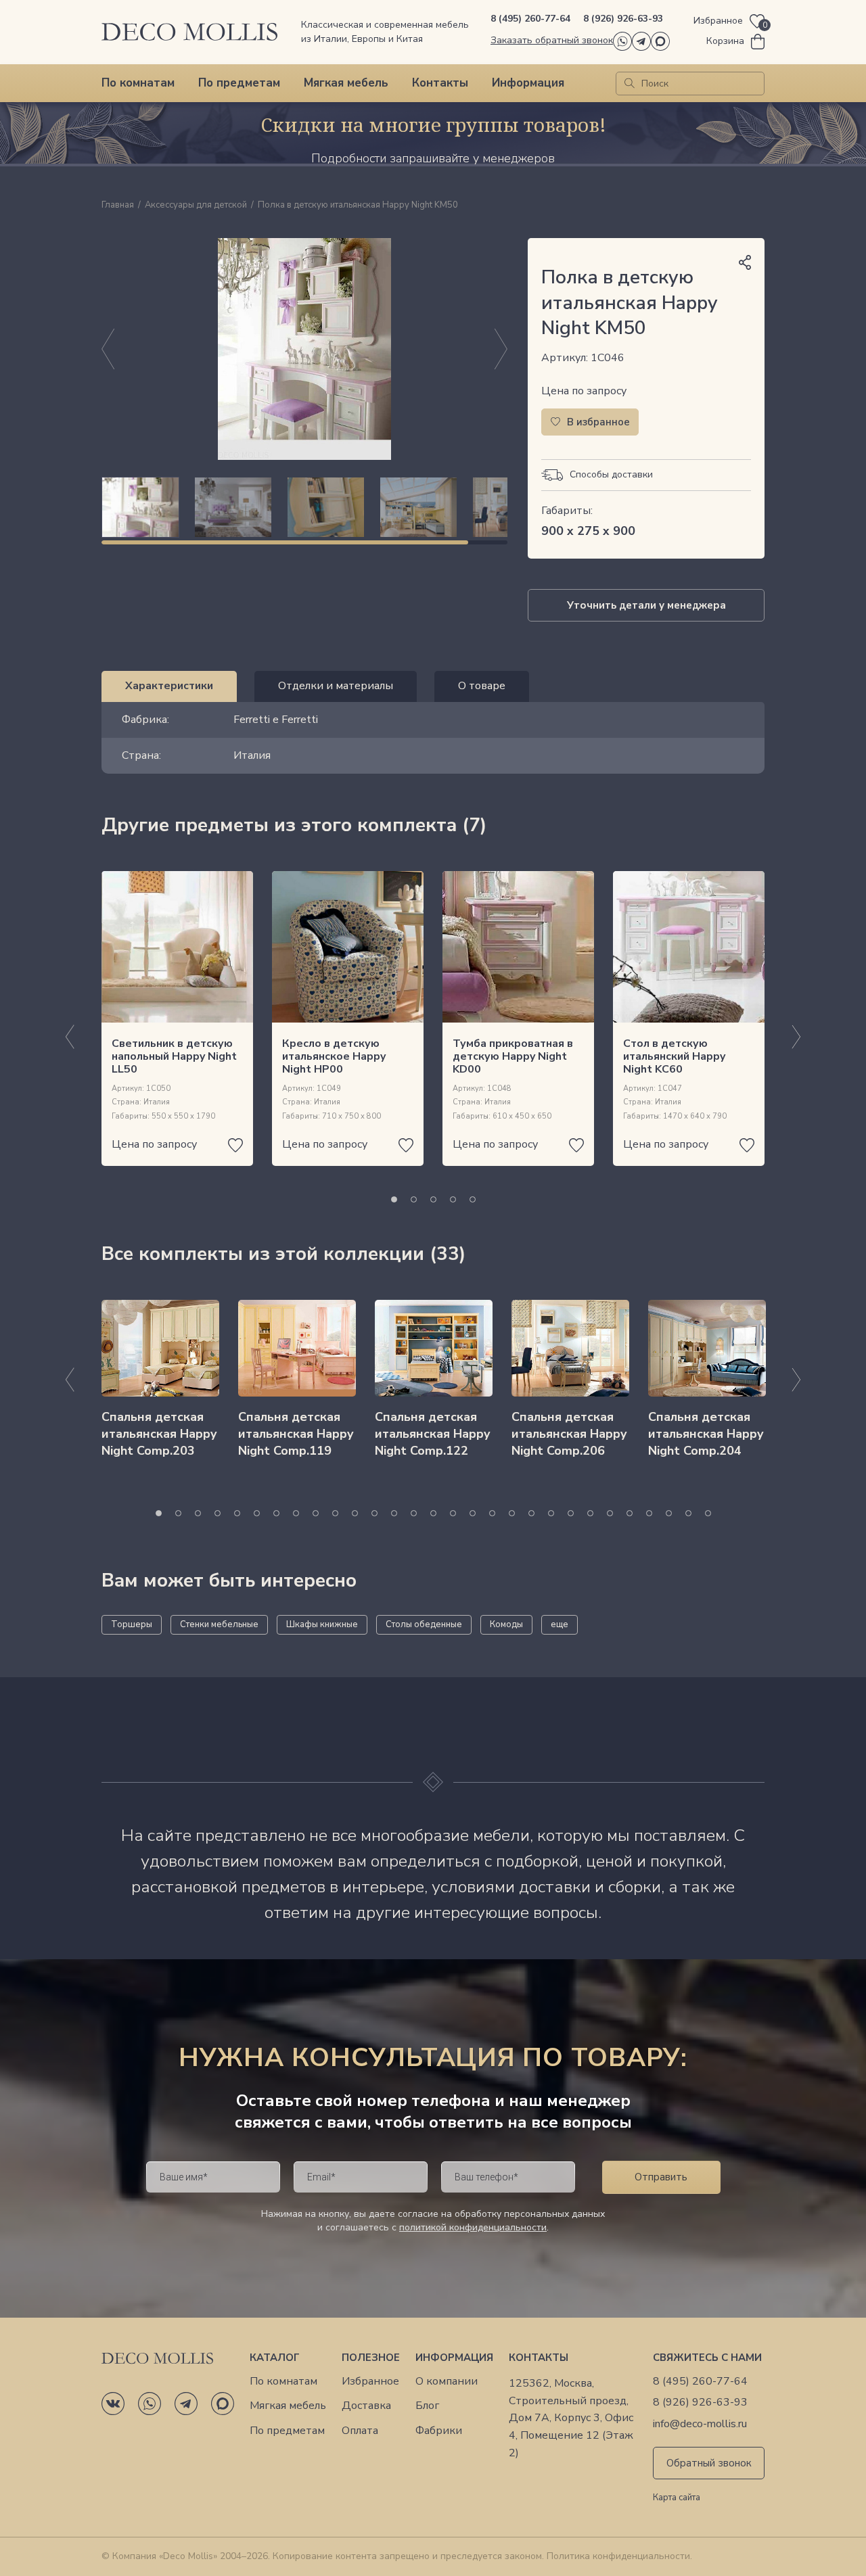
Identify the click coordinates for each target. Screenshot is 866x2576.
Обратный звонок (709, 2463)
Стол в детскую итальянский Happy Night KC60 (674, 1056)
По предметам (239, 83)
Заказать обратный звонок (552, 40)
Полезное (371, 2358)
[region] (304, 507)
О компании (447, 2382)
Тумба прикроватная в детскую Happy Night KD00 (513, 1056)
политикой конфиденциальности (473, 2227)
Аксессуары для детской (196, 206)
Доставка (366, 2406)
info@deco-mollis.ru (700, 2424)
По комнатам (138, 83)
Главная (118, 206)
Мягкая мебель (346, 83)
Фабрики (439, 2431)
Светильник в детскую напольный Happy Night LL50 (174, 1056)
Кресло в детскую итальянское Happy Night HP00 (334, 1056)
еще (560, 1624)
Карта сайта (677, 2498)
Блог (427, 2406)
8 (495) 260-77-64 (530, 19)
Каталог (275, 2358)
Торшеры (132, 1624)
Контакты (440, 83)
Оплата (360, 2431)
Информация (528, 83)
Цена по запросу (584, 391)
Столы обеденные (424, 1624)
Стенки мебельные (219, 1624)
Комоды (506, 1624)
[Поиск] (630, 84)
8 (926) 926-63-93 (623, 19)
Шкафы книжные (322, 1624)
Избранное (370, 2382)
